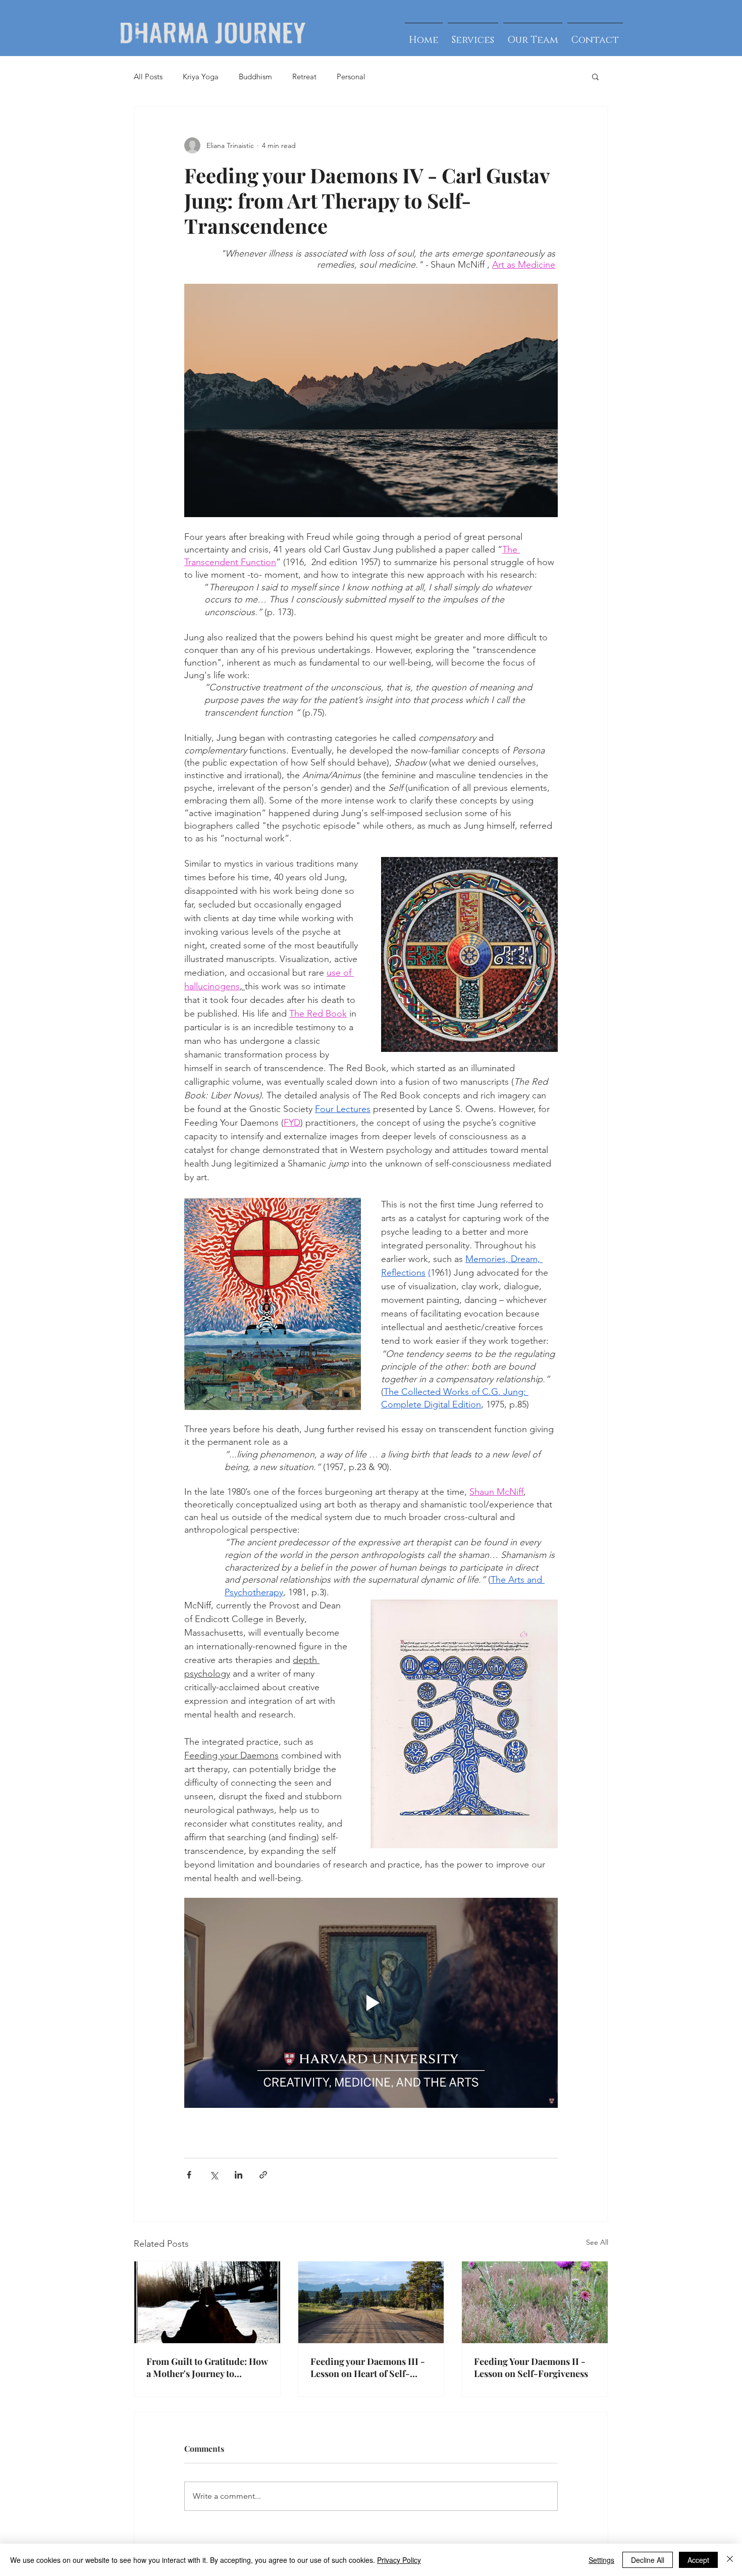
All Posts (148, 77)
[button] (595, 76)
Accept (698, 2560)
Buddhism (255, 77)
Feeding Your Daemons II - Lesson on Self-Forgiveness (531, 2367)
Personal (351, 77)
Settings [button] (601, 2560)
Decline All (648, 2560)
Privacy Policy (399, 2560)
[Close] (730, 2560)
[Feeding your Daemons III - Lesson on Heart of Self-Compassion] (371, 2302)
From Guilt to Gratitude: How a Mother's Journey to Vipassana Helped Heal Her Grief (207, 2367)
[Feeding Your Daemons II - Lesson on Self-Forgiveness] (535, 2302)
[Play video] (371, 2003)
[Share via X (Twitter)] (214, 2175)
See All (597, 2242)
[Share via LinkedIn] (238, 2175)
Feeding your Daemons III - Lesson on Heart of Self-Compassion (368, 2367)
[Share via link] (263, 2175)
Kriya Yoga (201, 77)
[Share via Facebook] (189, 2175)
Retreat (304, 77)
